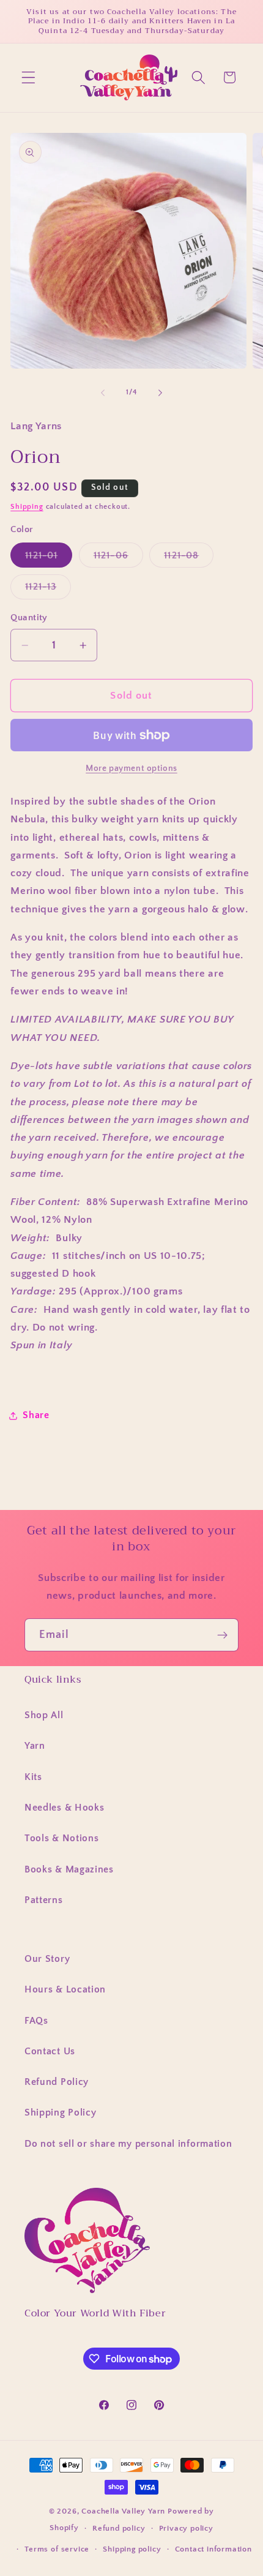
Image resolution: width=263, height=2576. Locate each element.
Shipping (27, 507)
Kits (33, 1777)
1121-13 (48, 590)
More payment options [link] (131, 768)
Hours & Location (65, 1989)
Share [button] (36, 1415)
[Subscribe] (222, 1635)
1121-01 (49, 558)
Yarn (35, 1746)
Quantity (29, 618)
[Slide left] (103, 392)
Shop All (44, 1715)
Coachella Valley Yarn (123, 2511)
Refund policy (119, 2528)
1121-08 (189, 558)
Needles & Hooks (64, 1808)
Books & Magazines (69, 1869)
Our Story (47, 1959)
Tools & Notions (61, 1838)
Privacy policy (186, 2528)
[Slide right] (160, 392)
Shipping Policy (60, 2112)
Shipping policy (132, 2549)
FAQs (36, 2021)
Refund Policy (57, 2082)
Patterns (44, 1900)
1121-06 (118, 558)
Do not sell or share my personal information (128, 2144)
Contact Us (50, 2051)
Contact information (213, 2549)
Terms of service (57, 2549)
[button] (28, 77)
